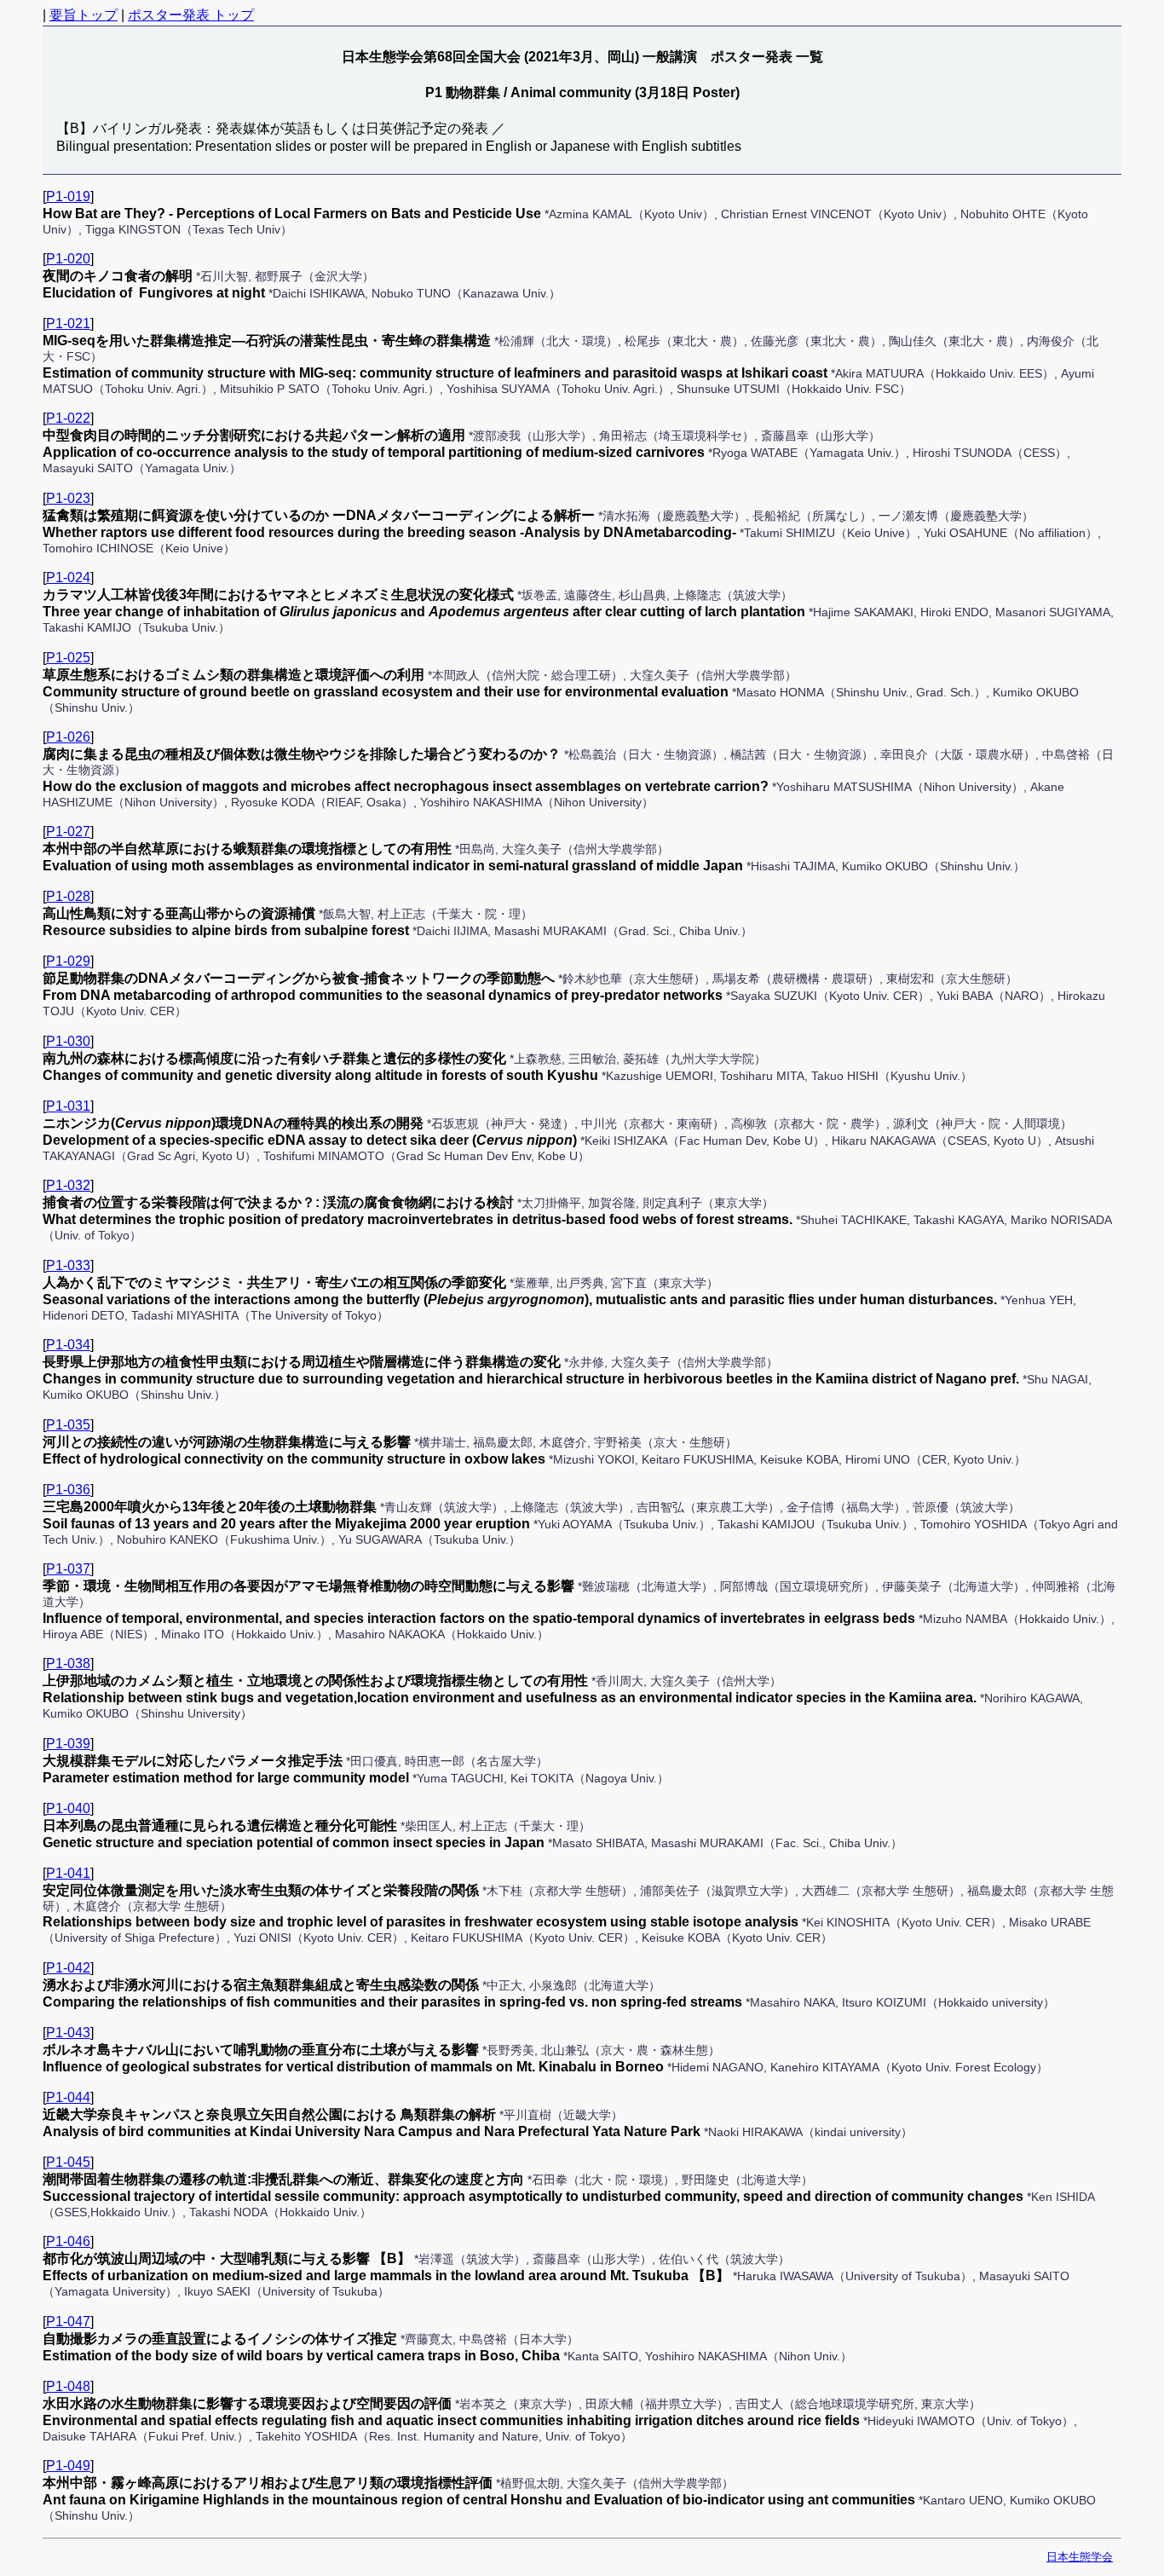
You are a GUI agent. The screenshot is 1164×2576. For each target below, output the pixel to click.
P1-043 (68, 2033)
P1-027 (68, 832)
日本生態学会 (1080, 2557)
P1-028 (68, 896)
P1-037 (68, 1569)
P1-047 (68, 2322)
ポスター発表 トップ (191, 15)
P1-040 (68, 1808)
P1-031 (68, 1106)
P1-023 (68, 498)
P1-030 (68, 1041)
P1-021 (68, 323)
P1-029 (68, 961)
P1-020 (68, 259)
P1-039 (68, 1744)
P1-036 (68, 1490)
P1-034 (68, 1345)
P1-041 (68, 1873)
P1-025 (68, 658)
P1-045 (68, 2162)
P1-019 (68, 196)
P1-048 (68, 2386)
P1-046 (68, 2241)
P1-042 (68, 1968)
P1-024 (68, 578)
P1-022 (68, 418)
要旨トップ (84, 15)
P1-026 (68, 737)
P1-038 (68, 1663)
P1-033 (68, 1265)
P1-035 (68, 1425)
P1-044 (68, 2097)
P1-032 (68, 1185)
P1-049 (68, 2466)
